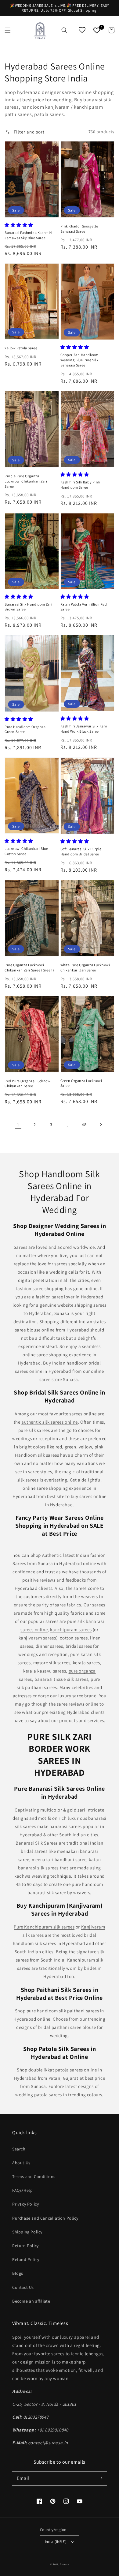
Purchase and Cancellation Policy (45, 2218)
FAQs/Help (22, 2190)
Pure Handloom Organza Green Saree (25, 729)
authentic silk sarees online (50, 1422)
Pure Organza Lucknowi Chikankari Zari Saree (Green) (29, 967)
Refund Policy (26, 2259)
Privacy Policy (25, 2204)
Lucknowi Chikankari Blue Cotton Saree (26, 851)
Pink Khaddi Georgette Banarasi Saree (79, 229)
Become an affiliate (31, 2301)
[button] (8, 30)
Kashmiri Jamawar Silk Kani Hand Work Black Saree (84, 729)
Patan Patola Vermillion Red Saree (84, 607)
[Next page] (101, 1125)
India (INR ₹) (56, 2542)
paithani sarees (41, 1687)
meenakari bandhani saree (59, 1859)
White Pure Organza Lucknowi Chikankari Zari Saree (85, 967)
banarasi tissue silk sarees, (62, 1679)
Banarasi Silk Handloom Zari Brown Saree (28, 607)
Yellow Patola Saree (21, 348)
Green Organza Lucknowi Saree (81, 1083)
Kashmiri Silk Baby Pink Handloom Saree (80, 485)
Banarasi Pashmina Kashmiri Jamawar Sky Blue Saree (29, 235)
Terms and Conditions (34, 2176)
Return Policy (25, 2246)
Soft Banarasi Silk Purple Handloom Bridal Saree (81, 851)
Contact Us (23, 2287)
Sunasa (65, 2564)
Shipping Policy (27, 2232)
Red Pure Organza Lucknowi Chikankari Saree (28, 1083)
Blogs (18, 2273)
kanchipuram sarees (71, 1630)
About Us (21, 2163)
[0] (97, 30)
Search (19, 2149)
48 (84, 1125)
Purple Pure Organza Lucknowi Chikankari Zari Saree (26, 481)
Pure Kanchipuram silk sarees (44, 1927)
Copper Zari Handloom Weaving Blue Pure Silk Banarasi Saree (79, 360)
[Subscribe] (100, 2478)
